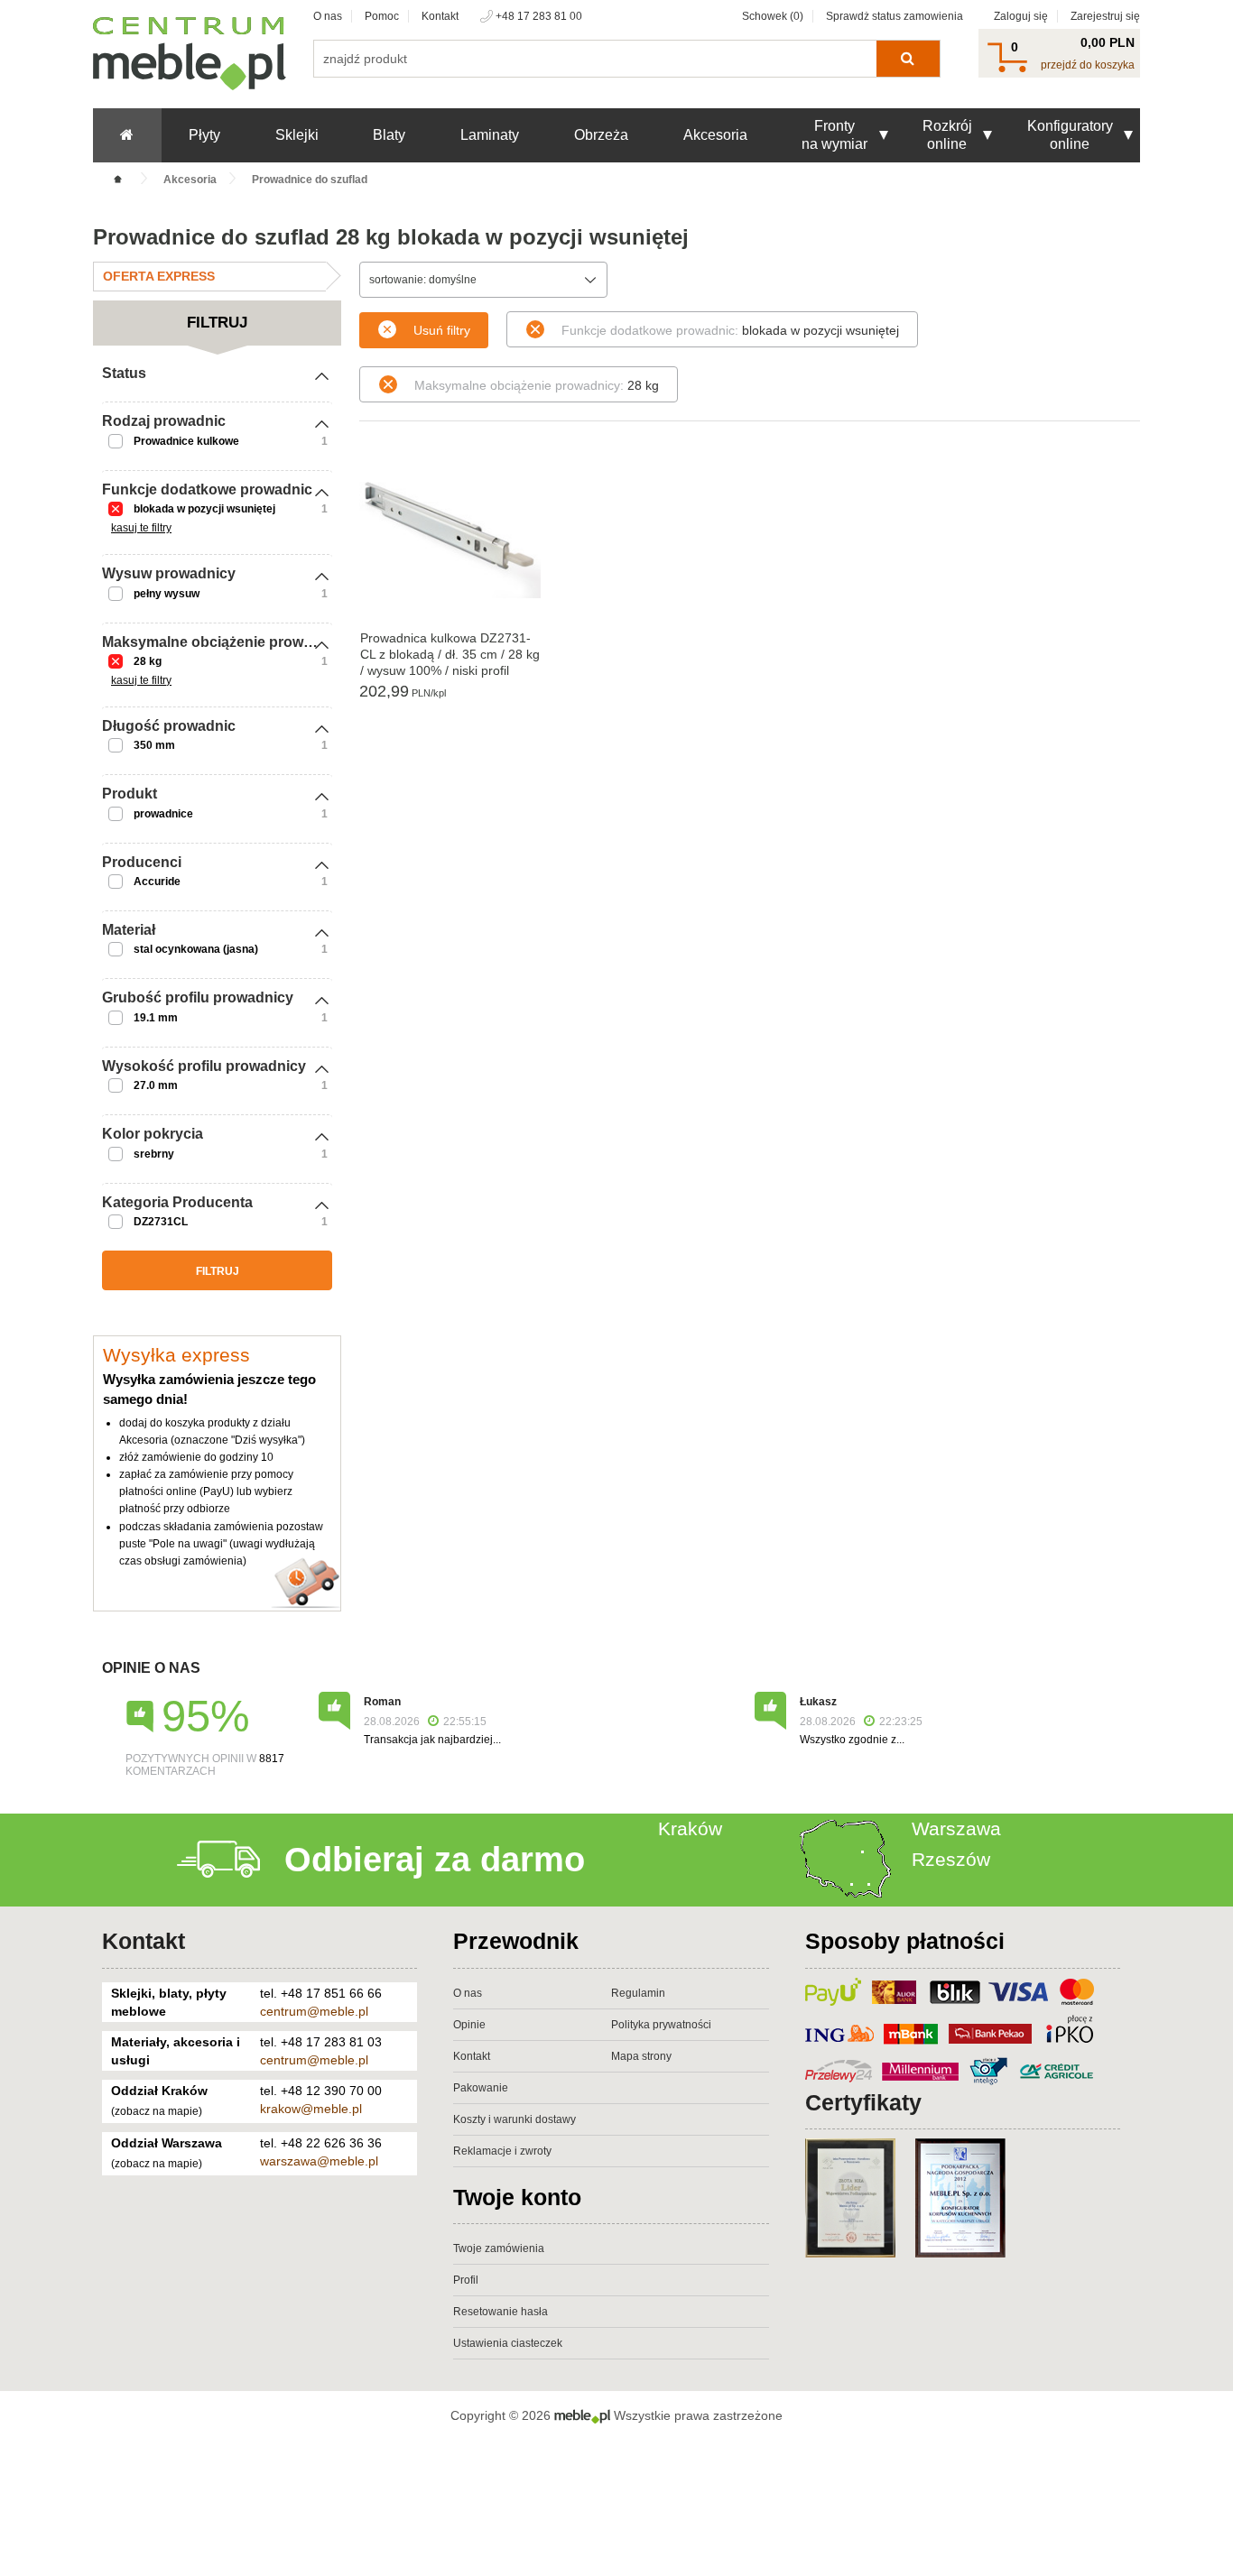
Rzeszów (951, 1859)
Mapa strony (641, 2056)
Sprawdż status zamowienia (895, 16)
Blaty (389, 135)
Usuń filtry (442, 330)
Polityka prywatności (661, 2025)
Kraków (690, 1828)
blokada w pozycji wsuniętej (204, 509)
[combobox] (483, 280)
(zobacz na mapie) (157, 2111)
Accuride (157, 882)
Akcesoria (715, 135)
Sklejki (297, 135)
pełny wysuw (167, 594)
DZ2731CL (161, 1222)
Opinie (469, 2025)
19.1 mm (156, 1018)
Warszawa (956, 1828)
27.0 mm (156, 1085)
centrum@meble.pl (314, 2011)
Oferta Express (159, 276)
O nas (328, 16)
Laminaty (490, 135)
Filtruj (218, 1271)
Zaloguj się (1021, 16)
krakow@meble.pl (311, 2109)
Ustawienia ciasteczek (508, 2343)
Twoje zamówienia (499, 2248)
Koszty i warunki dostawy (515, 2119)
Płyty (204, 135)
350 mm (154, 745)
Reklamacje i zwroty (502, 2151)
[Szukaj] (908, 59)
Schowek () (773, 16)
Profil (466, 2280)
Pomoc (382, 16)
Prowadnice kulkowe (186, 441)
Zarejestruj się (1105, 16)
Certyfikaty (863, 2102)
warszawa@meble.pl (319, 2161)
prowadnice (163, 814)
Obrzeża (601, 135)
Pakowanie (481, 2088)
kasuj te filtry (141, 528)
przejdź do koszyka (1088, 65)
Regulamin (638, 1993)
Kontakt (440, 16)
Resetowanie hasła (501, 2312)
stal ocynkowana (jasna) (196, 949)
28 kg (148, 661)
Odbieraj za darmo (435, 1860)
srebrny (154, 1154)
